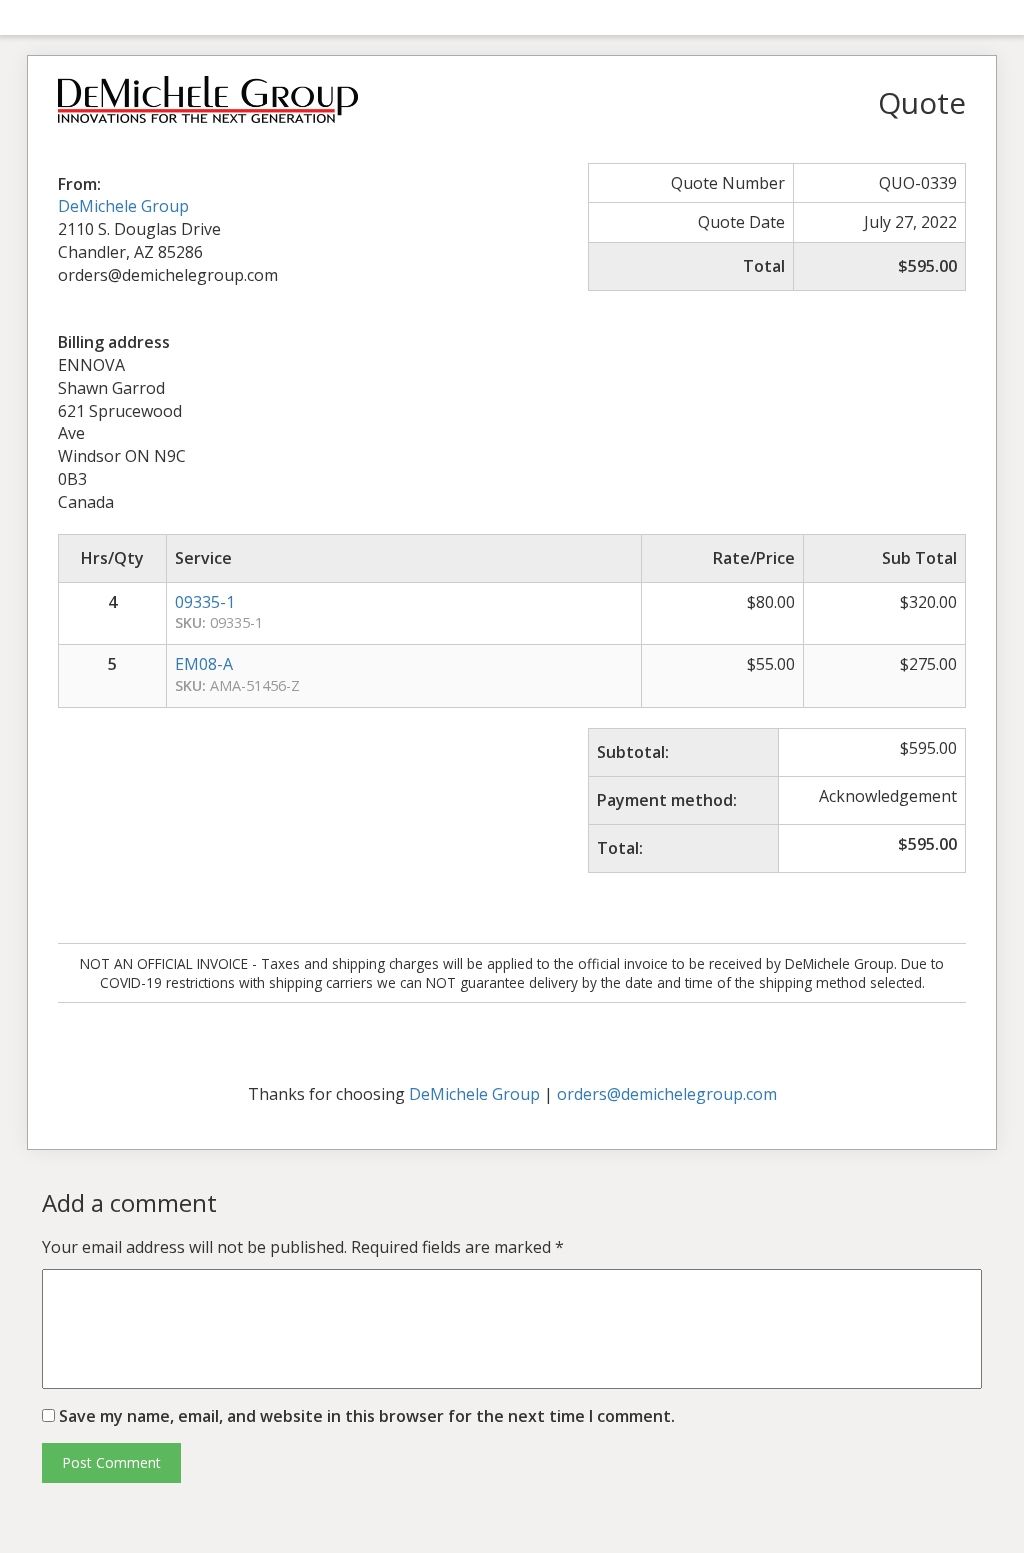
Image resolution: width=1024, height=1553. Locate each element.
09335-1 (205, 602)
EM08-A (204, 664)
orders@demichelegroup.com (667, 1094)
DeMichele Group (123, 206)
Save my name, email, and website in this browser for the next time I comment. (367, 1416)
